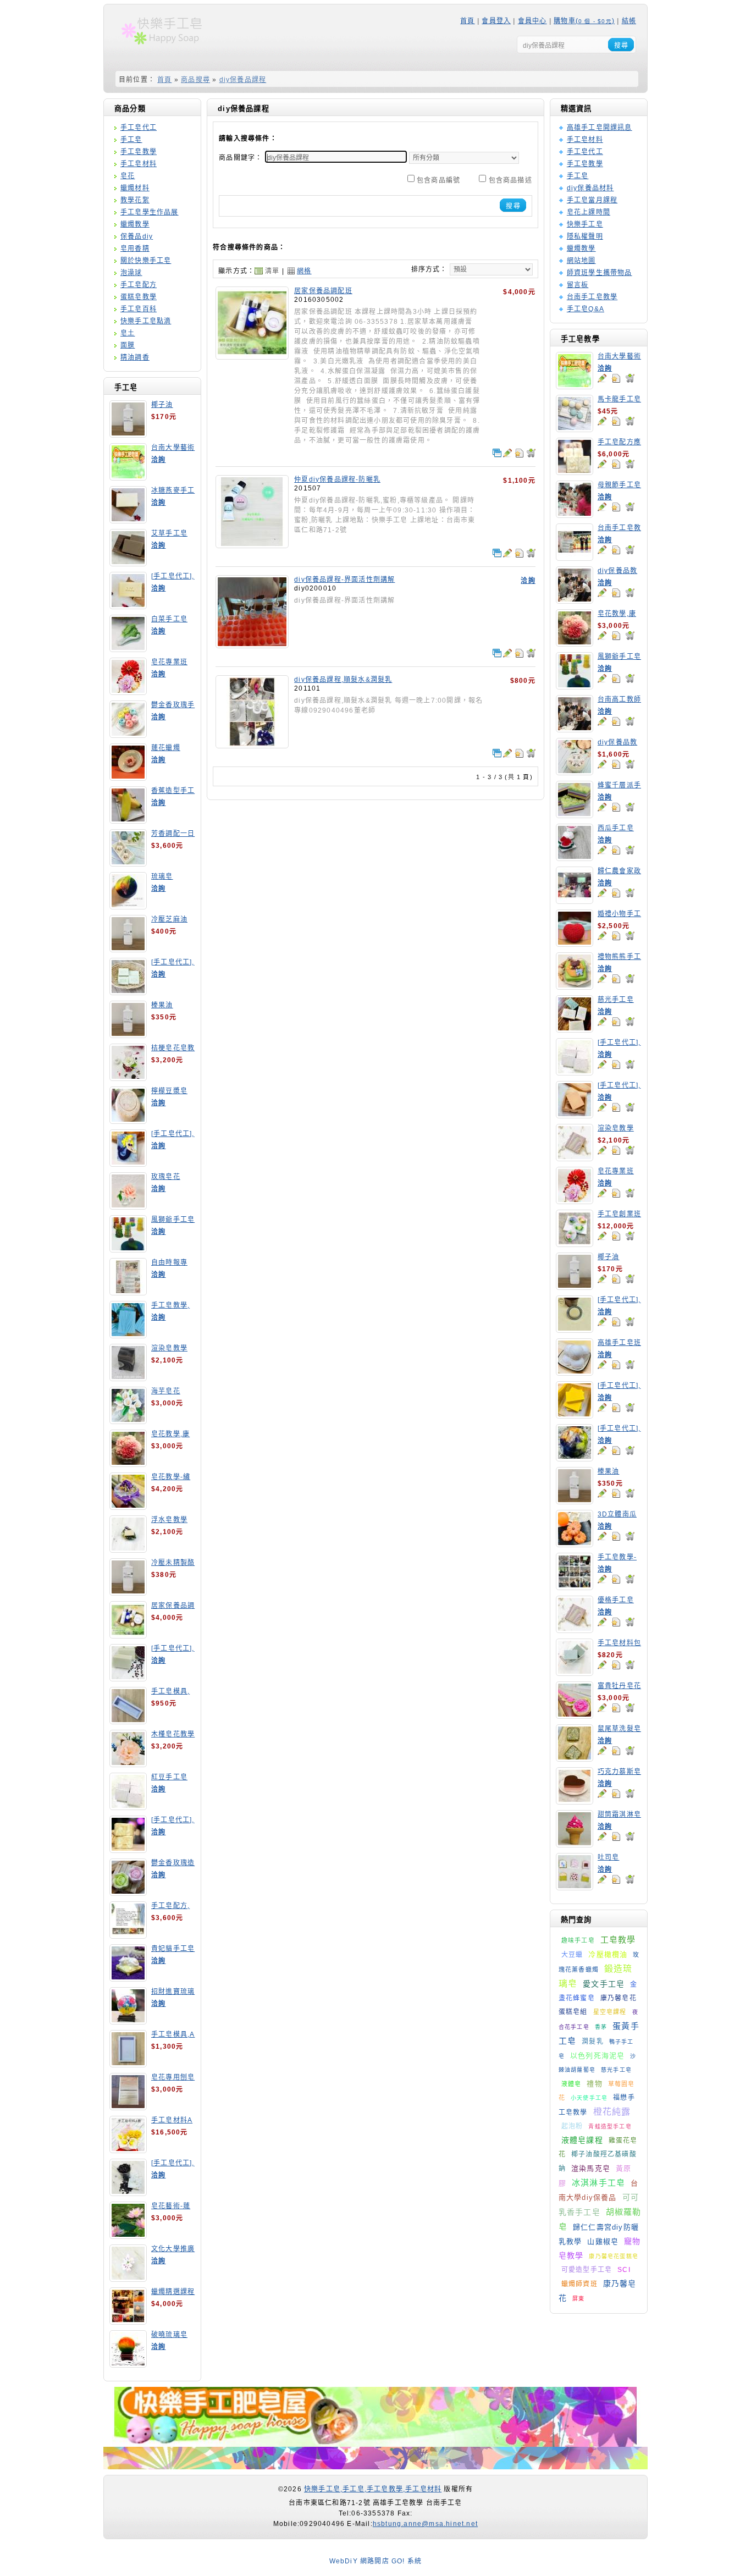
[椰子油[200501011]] (128, 434)
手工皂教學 (139, 152)
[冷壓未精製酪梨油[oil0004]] (128, 1592)
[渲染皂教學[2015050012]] (128, 1377)
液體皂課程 (582, 2140)
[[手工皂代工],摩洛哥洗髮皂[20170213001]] (575, 1329)
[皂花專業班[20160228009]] (128, 691)
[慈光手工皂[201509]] (575, 1029)
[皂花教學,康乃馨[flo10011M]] (128, 1463)
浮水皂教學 (169, 1520)
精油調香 (135, 357)
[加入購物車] (630, 378)
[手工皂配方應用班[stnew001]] (575, 471)
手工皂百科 (139, 309)
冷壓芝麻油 (169, 919)
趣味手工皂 (578, 1940)
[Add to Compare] (497, 453)
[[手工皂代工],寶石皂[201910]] (575, 1458)
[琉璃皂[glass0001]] (128, 906)
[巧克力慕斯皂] (575, 1801)
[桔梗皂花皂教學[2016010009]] (128, 1077)
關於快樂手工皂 (146, 261)
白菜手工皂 (169, 619)
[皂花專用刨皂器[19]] (128, 2106)
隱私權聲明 (585, 236)
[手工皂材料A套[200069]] (128, 2149)
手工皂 (131, 140)
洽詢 (158, 460)
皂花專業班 (169, 662)
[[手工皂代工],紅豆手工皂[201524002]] (575, 1072)
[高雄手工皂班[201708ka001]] (575, 1372)
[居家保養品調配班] (252, 356)
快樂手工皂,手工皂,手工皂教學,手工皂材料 (373, 2489)
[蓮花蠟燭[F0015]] (128, 777)
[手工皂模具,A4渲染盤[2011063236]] (128, 2064)
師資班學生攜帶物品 (600, 273)
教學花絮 (135, 200)
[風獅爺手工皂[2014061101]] (128, 1249)
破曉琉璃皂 (169, 2335)
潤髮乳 (593, 2042)
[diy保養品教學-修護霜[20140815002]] (575, 771)
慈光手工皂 (616, 1000)
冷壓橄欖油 (608, 1954)
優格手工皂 (616, 1600)
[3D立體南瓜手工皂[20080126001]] (575, 1543)
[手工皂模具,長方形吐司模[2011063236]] (128, 1720)
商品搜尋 (195, 80)
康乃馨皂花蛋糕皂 (614, 2256)
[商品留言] (602, 378)
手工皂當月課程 (592, 200)
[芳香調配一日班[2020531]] (128, 863)
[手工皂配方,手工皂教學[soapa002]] (128, 1935)
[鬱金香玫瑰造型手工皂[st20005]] (128, 1892)
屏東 (578, 2299)
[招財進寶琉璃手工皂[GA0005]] (128, 2021)
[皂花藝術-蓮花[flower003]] (128, 2235)
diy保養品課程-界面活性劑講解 (344, 580)
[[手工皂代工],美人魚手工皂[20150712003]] (128, 1163)
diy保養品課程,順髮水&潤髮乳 (343, 680)
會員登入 (496, 21)
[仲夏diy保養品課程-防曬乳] (252, 544)
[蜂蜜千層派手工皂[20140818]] (575, 814)
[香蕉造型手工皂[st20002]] (128, 820)
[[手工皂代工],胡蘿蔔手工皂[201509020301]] (575, 1115)
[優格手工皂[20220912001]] (575, 1629)
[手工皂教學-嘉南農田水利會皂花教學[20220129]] (575, 1586)
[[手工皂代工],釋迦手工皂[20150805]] (128, 2192)
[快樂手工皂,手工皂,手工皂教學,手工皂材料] (168, 48)
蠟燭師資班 (579, 2284)
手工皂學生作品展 (150, 212)
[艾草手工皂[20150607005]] (128, 562)
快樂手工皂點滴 (146, 321)
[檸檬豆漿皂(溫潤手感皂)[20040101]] (128, 1120)
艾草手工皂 (169, 533)
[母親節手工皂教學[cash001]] (575, 514)
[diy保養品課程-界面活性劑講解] (252, 644)
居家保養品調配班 (323, 291)
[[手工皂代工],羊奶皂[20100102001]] (128, 1849)
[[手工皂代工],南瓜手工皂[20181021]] (575, 1415)
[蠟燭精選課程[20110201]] (128, 2321)
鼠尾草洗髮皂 (619, 1729)
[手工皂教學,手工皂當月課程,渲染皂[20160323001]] (128, 1334)
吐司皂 (609, 1857)
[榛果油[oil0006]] (128, 1034)
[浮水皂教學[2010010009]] (128, 1549)
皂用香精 (135, 249)
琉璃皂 (162, 876)
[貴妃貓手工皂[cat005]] (128, 1978)
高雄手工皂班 (619, 1343)
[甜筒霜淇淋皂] (575, 1844)
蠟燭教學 (135, 224)
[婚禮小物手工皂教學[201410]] (575, 943)
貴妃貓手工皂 (173, 1949)
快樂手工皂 (585, 224)
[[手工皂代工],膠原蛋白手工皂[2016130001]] (128, 605)
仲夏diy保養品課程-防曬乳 (337, 479)
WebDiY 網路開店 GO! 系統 (376, 2561)
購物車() (584, 21)
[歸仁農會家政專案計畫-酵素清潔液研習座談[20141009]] (575, 900)
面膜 (128, 345)
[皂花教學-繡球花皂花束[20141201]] (128, 1506)
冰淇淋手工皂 (598, 2183)
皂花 (128, 176)
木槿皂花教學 (173, 1734)
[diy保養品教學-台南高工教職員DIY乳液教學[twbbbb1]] (575, 600)
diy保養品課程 (243, 80)
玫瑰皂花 (166, 1177)
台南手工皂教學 (592, 297)
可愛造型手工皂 (587, 2270)
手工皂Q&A (586, 309)
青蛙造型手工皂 (610, 2127)
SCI (624, 2270)
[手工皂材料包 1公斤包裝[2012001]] (575, 1672)
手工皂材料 (139, 164)
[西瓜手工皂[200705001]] (575, 857)
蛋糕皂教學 (139, 297)
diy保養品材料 (590, 188)
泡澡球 (131, 273)
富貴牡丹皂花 (619, 1686)
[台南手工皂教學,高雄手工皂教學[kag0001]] (575, 557)
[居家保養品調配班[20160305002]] (128, 1635)
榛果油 (162, 1005)
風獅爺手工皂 (173, 1220)
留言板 (578, 285)
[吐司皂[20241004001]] (575, 1887)
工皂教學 (618, 1940)
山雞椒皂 (603, 2241)
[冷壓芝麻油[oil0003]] (128, 948)
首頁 (467, 21)
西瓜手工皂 (616, 828)
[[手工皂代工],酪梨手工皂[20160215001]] (128, 991)
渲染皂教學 (169, 1348)
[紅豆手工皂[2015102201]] (128, 1806)
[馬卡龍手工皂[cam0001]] (575, 428)
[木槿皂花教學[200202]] (128, 1763)
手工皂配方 (139, 285)
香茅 (601, 2027)
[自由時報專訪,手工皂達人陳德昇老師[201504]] (128, 1292)
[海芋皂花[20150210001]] (128, 1420)
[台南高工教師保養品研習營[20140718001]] (575, 729)
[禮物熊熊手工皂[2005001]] (575, 986)
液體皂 (571, 2084)
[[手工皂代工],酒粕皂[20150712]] (128, 1678)
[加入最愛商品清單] (616, 378)
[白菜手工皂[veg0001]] (128, 648)
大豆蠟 (572, 1955)
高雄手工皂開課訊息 (600, 128)
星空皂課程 (610, 2012)
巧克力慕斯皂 (619, 1772)
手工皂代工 (139, 128)
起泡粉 (572, 2126)
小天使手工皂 (589, 2098)
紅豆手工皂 (169, 1777)
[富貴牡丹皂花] (575, 1715)
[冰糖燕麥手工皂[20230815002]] (128, 520)
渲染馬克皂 (591, 2168)
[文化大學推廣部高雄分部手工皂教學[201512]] (128, 2278)
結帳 (629, 21)
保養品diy (137, 236)
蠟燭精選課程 (173, 2292)
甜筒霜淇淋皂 (619, 1814)
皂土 (128, 333)
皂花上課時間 (589, 212)
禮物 (594, 2084)
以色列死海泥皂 (597, 2056)
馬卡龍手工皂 (619, 399)
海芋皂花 (166, 1391)
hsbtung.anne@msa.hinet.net (425, 2524)
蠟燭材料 (135, 188)
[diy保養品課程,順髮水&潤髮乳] (252, 744)
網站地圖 (581, 261)
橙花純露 (612, 2112)
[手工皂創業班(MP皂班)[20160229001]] (575, 1243)
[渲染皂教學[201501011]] (575, 1157)
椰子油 (162, 405)
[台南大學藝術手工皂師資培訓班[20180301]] (128, 477)
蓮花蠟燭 (166, 748)
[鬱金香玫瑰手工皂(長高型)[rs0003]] (128, 734)
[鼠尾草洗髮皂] (575, 1758)
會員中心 (532, 21)
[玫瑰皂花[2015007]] (128, 1206)
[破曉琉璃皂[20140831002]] (128, 2364)
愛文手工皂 (604, 1984)
